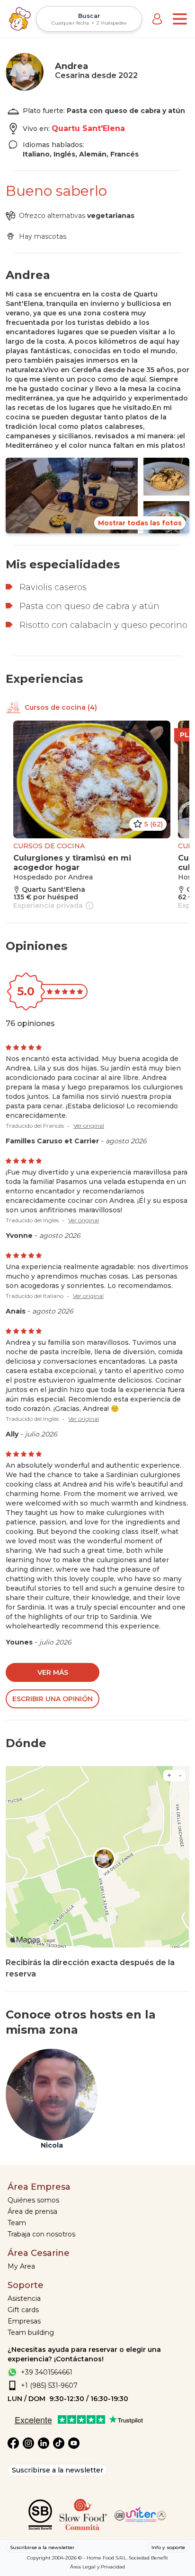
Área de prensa (32, 2211)
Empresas (24, 2321)
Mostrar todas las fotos (140, 523)
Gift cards (23, 2310)
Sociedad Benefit (148, 2558)
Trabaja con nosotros (41, 2234)
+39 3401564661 (47, 2372)
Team (17, 2223)
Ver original (89, 1126)
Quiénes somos (33, 2200)
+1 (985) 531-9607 (49, 2385)
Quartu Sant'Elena (88, 128)
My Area (21, 2266)
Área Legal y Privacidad (97, 2567)
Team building (31, 2332)
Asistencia (24, 2298)
